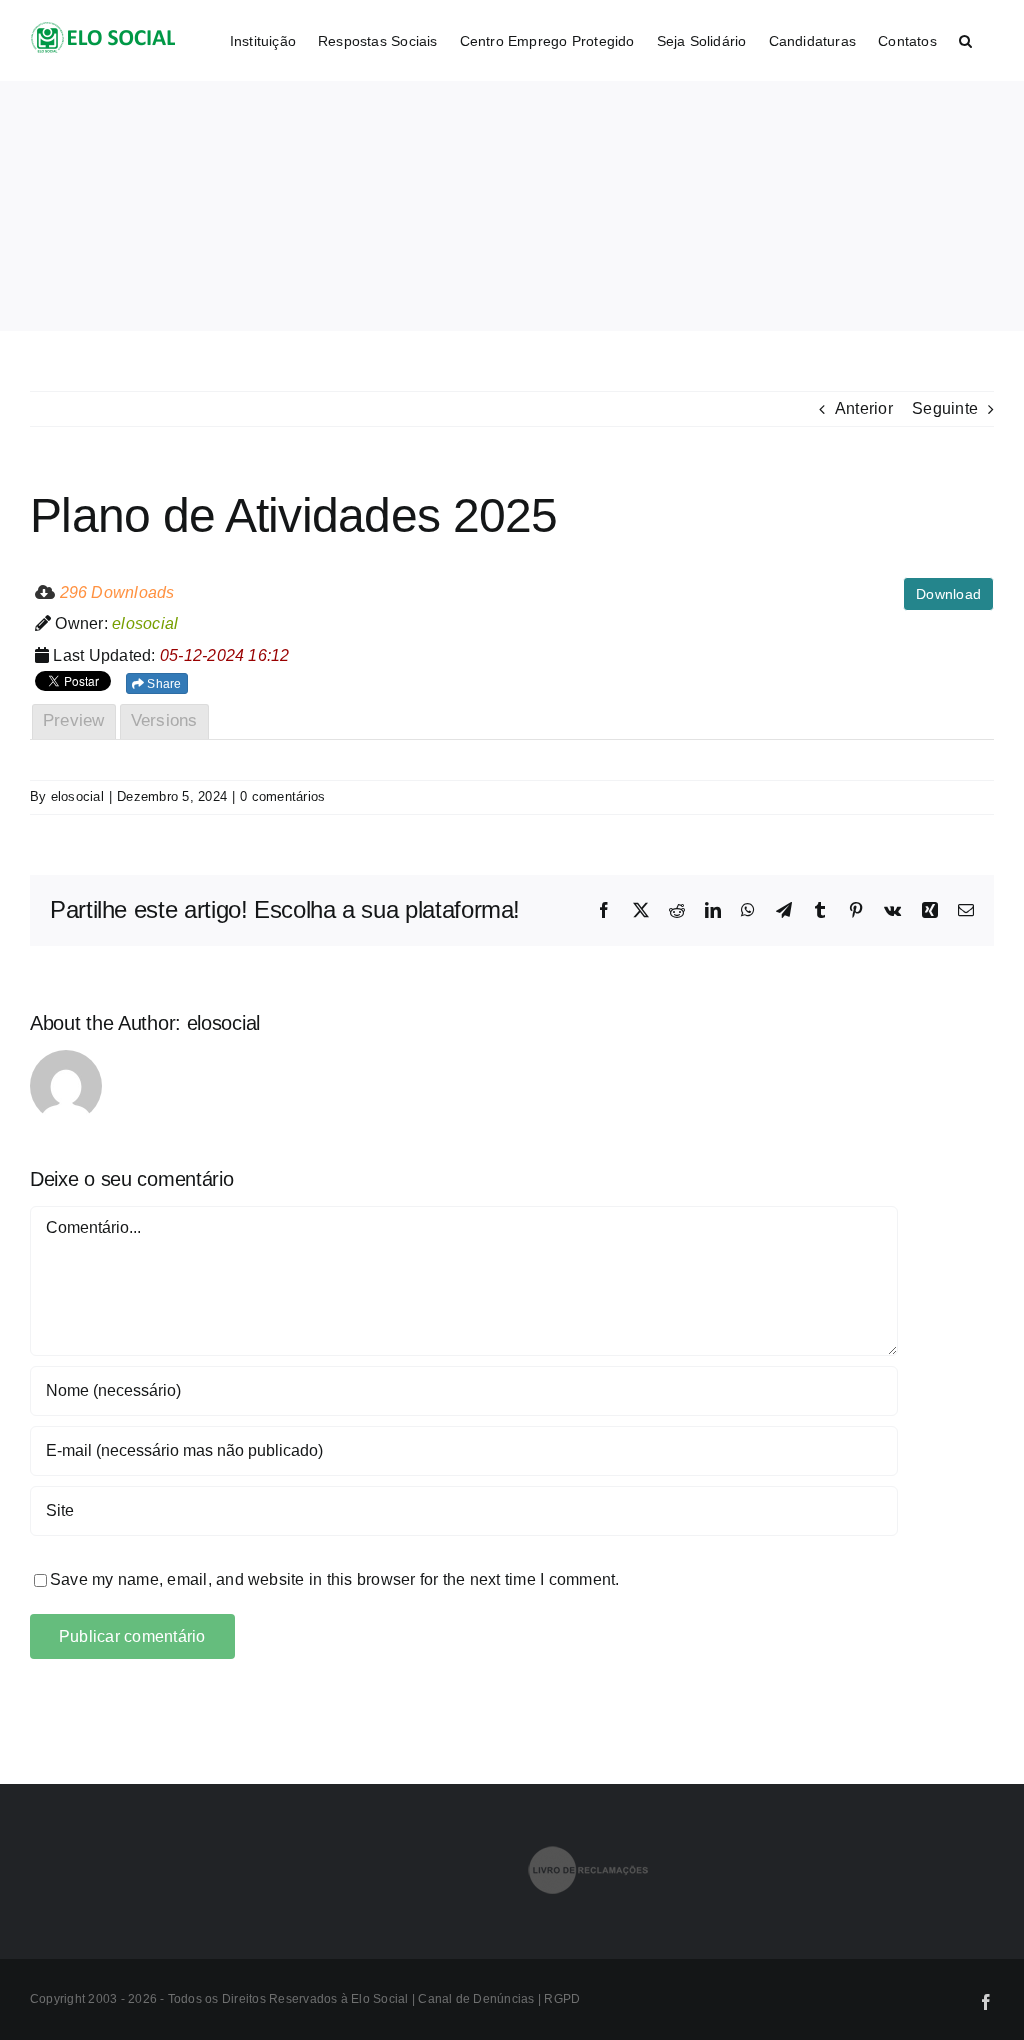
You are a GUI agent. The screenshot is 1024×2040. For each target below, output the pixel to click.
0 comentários (282, 796)
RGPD (562, 1999)
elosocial (77, 796)
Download (948, 594)
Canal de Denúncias (478, 1999)
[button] (965, 40)
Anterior (864, 408)
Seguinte (945, 408)
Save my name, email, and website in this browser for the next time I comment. (334, 1579)
